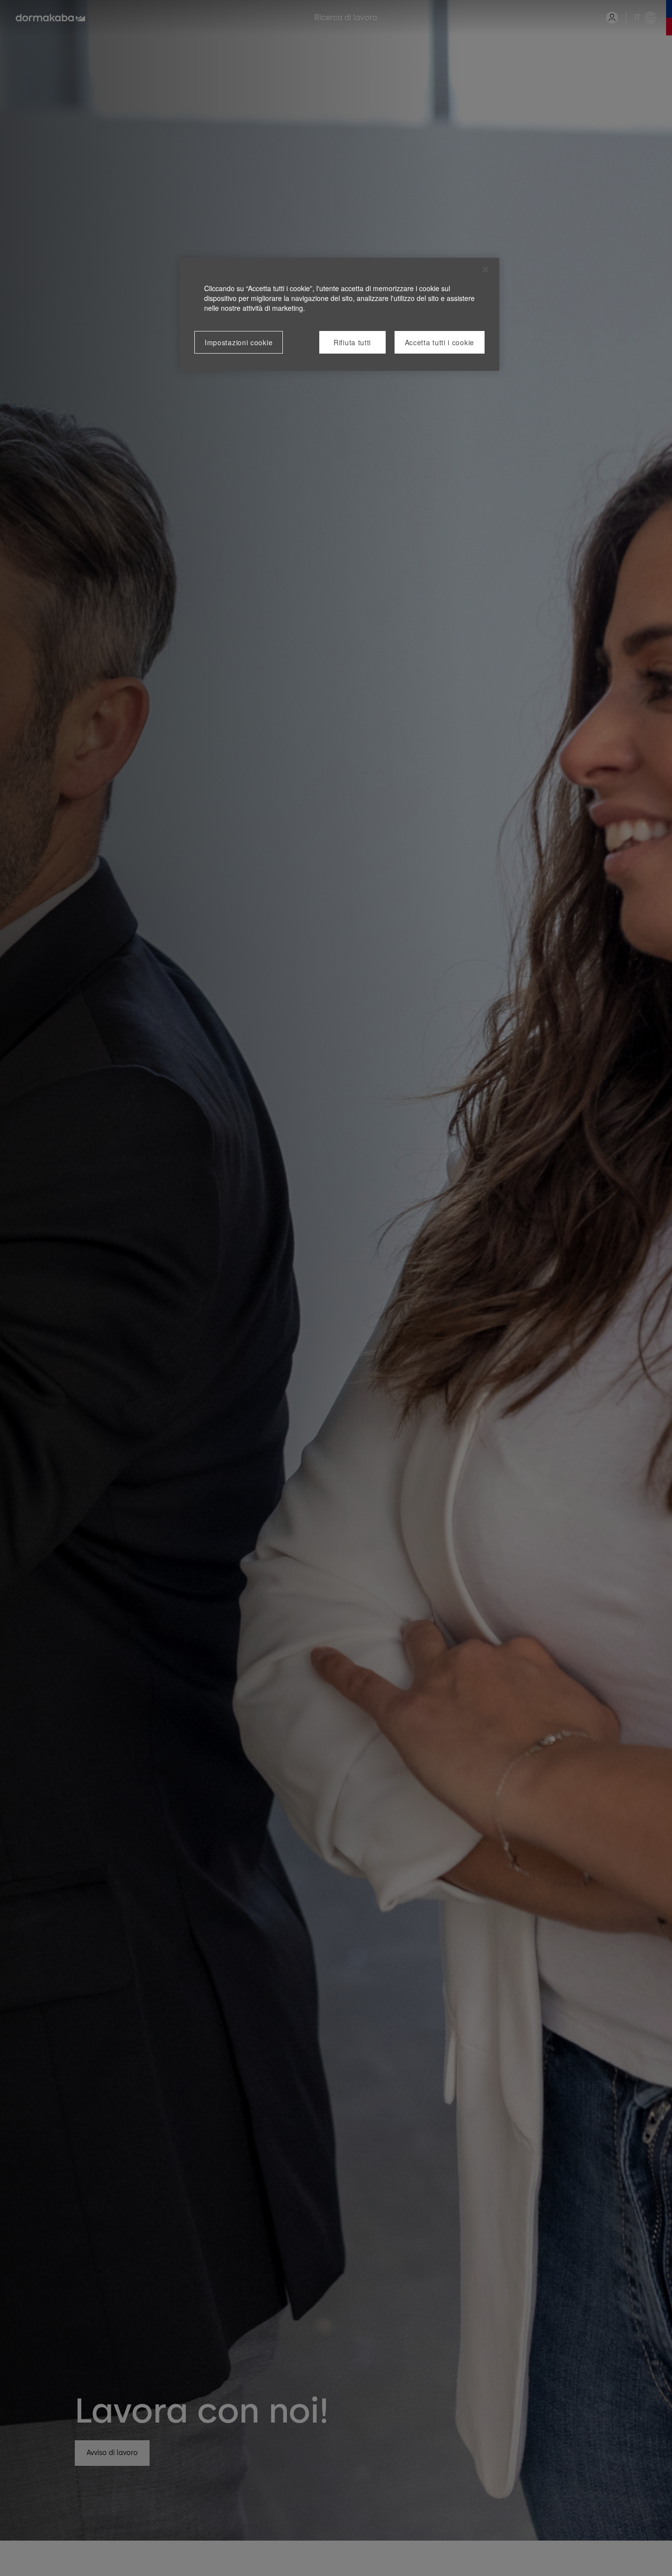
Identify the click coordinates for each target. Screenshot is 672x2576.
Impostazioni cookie (239, 342)
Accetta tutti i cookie (440, 342)
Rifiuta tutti (352, 342)
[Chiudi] (486, 270)
